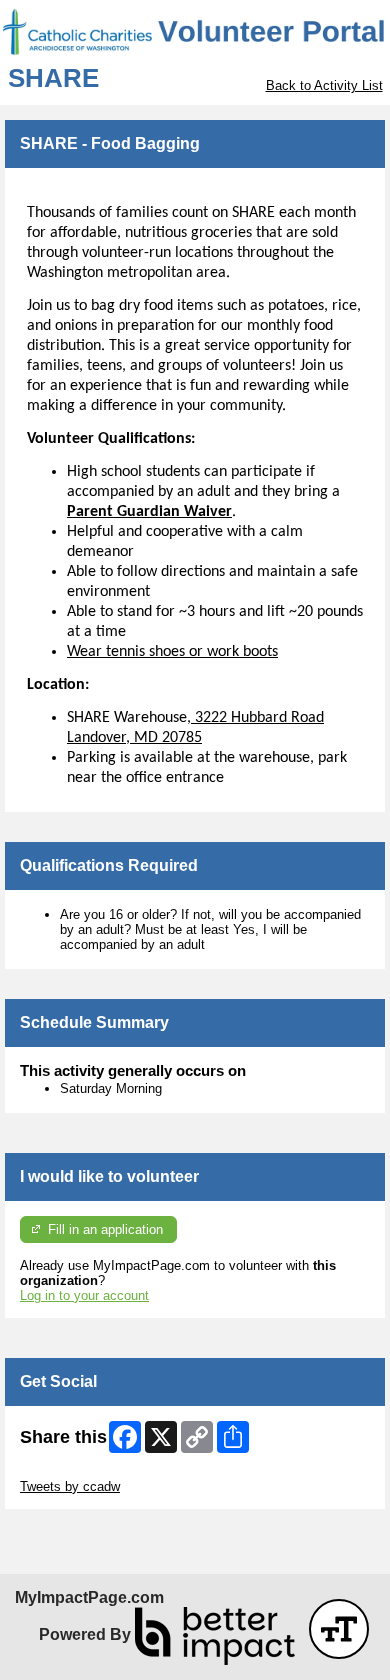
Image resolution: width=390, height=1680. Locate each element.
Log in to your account (84, 1295)
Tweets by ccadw (70, 1486)
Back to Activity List (324, 85)
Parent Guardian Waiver (149, 512)
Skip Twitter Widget (76, 1471)
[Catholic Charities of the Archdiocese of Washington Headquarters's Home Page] (195, 32)
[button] (339, 1629)
